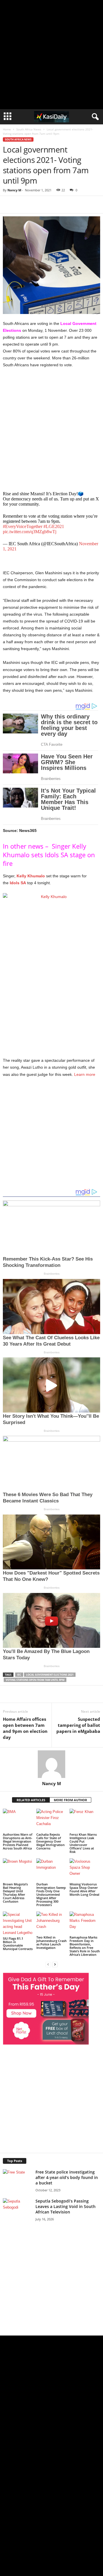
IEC (19, 1675)
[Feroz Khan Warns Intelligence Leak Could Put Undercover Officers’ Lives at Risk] (85, 1820)
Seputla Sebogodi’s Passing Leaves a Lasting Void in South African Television (66, 2206)
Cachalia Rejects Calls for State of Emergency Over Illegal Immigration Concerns (50, 1841)
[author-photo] (51, 1764)
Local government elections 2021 (50, 1675)
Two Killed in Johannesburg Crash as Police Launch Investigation (51, 1942)
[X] (56, 205)
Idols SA (18, 883)
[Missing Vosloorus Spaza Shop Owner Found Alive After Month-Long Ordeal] (85, 1870)
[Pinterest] (69, 205)
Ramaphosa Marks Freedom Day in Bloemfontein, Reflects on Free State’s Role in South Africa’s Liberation (85, 1946)
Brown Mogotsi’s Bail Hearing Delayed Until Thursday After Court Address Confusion (15, 1893)
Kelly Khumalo (31, 876)
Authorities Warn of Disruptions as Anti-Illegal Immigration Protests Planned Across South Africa (18, 1841)
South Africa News (29, 129)
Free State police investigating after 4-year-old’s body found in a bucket (67, 2177)
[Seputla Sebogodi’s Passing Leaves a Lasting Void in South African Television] (17, 2209)
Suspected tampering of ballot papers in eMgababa (78, 1725)
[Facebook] (42, 205)
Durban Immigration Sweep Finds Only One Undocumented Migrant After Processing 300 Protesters (51, 1894)
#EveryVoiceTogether (23, 526)
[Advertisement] (51, 55)
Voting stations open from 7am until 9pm (35, 1680)
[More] (82, 205)
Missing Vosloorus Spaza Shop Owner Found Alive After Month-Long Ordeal (84, 1889)
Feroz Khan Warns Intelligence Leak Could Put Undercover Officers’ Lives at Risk (83, 1843)
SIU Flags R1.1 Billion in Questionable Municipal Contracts (18, 1944)
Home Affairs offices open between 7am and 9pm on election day (25, 1728)
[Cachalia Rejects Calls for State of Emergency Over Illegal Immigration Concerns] (52, 1820)
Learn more (85, 1074)
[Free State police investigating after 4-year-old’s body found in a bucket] (17, 2176)
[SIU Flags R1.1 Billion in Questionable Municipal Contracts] (18, 1924)
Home (7, 129)
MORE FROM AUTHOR (70, 1800)
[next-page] (55, 1964)
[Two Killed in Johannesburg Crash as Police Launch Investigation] (52, 1923)
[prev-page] (48, 1964)
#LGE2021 (54, 526)
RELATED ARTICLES (31, 1800)
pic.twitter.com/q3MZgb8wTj (30, 532)
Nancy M (14, 190)
